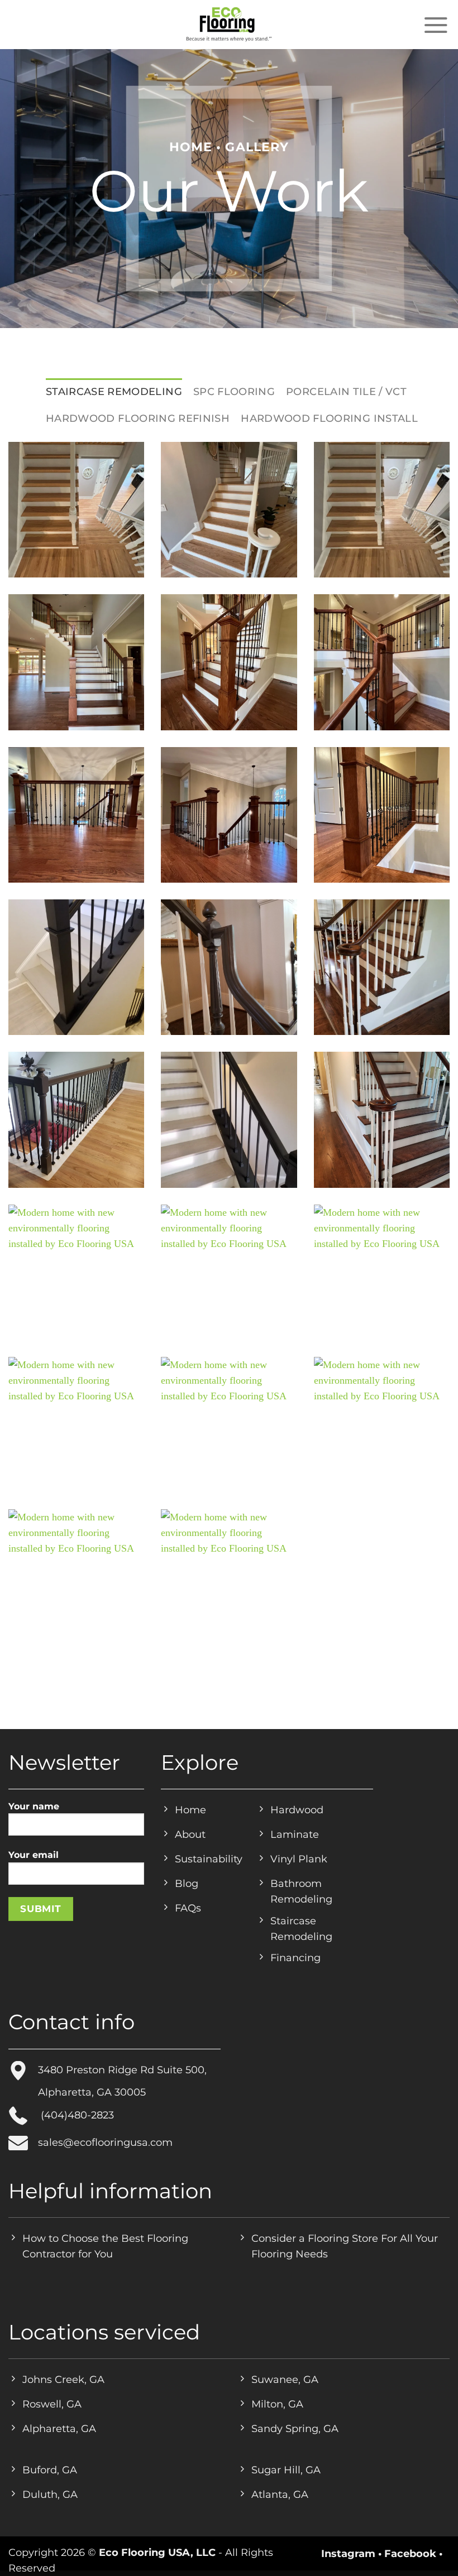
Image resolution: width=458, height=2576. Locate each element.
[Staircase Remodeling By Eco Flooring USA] (76, 510)
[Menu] (436, 25)
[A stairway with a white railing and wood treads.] (382, 967)
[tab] (114, 392)
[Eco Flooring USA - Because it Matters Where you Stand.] (229, 25)
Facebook (410, 2553)
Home (191, 147)
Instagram (348, 2553)
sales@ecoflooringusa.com (105, 2142)
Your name (34, 1806)
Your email (34, 1855)
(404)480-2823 (76, 2115)
